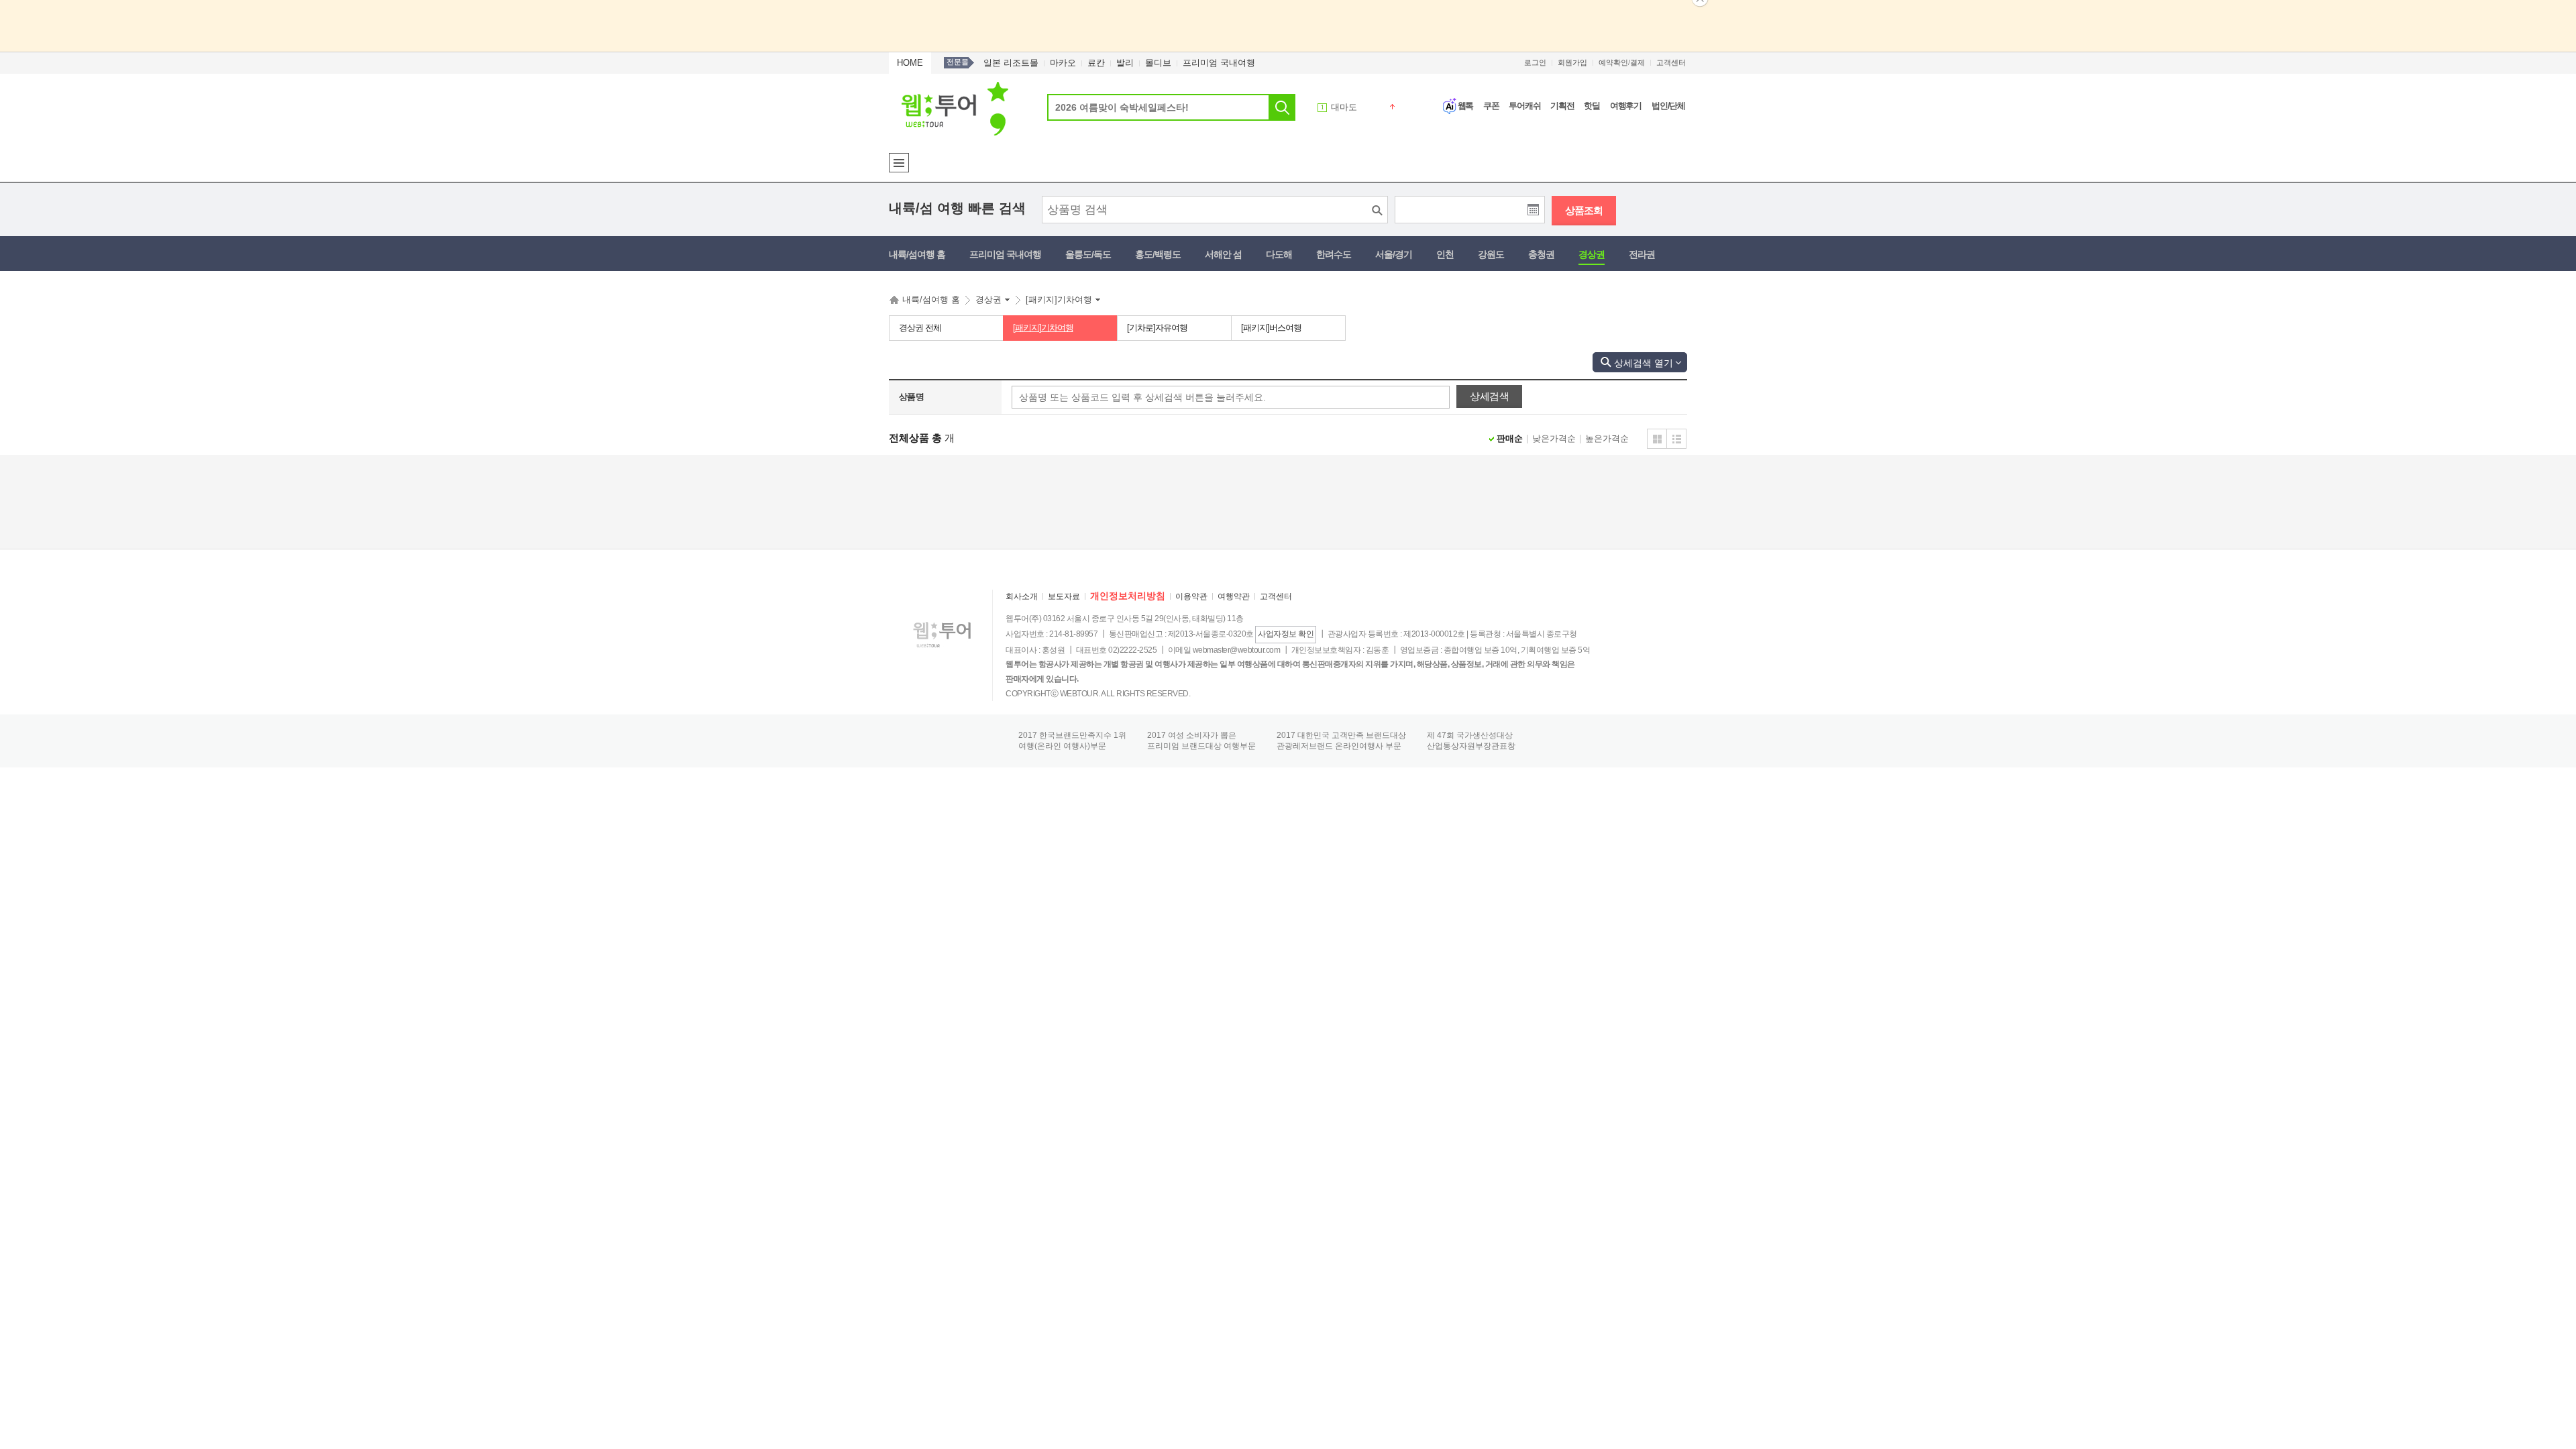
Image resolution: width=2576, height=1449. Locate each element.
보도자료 (1064, 596)
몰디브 (1158, 63)
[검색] (1282, 107)
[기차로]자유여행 (1157, 328)
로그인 (1535, 62)
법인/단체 (1668, 106)
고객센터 (1671, 62)
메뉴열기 (899, 163)
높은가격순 (1607, 438)
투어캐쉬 (1524, 106)
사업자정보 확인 (1286, 634)
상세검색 (1633, 363)
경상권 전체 (920, 328)
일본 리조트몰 (1011, 63)
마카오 (1063, 63)
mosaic (1657, 439)
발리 (1125, 63)
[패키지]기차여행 (1059, 300)
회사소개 (1022, 596)
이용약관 (1191, 596)
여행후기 (1626, 106)
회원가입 (1572, 62)
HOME (910, 63)
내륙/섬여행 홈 (931, 300)
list (1676, 439)
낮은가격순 (1554, 438)
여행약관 (1234, 596)
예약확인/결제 (1622, 62)
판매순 (1510, 438)
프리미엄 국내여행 (1219, 63)
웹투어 (955, 108)
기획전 (1562, 106)
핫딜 (1592, 106)
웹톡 (1466, 106)
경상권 (988, 300)
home (894, 303)
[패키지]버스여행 (1271, 328)
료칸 (1096, 63)
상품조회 (1584, 210)
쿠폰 (1491, 106)
